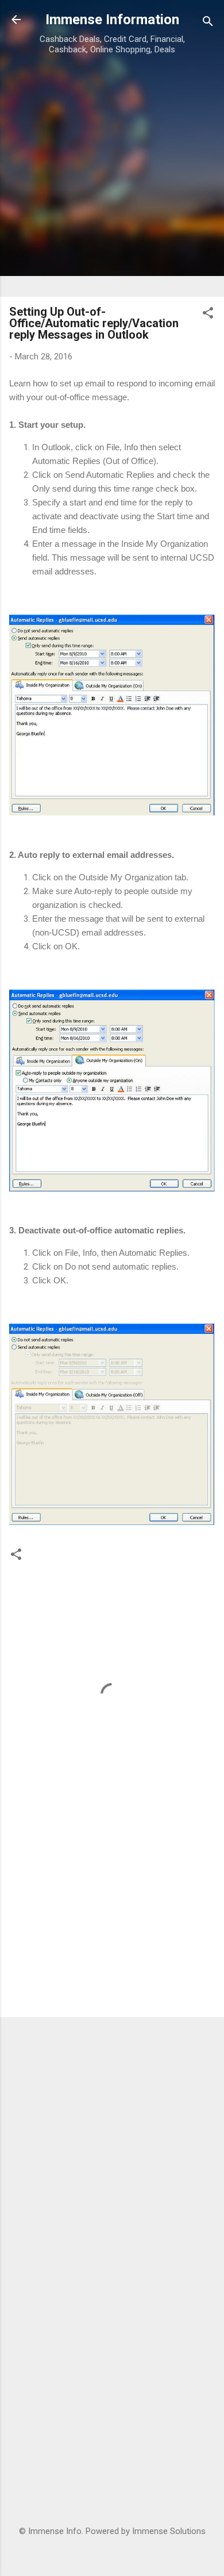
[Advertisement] (112, 175)
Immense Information (112, 20)
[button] (208, 315)
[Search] (208, 23)
